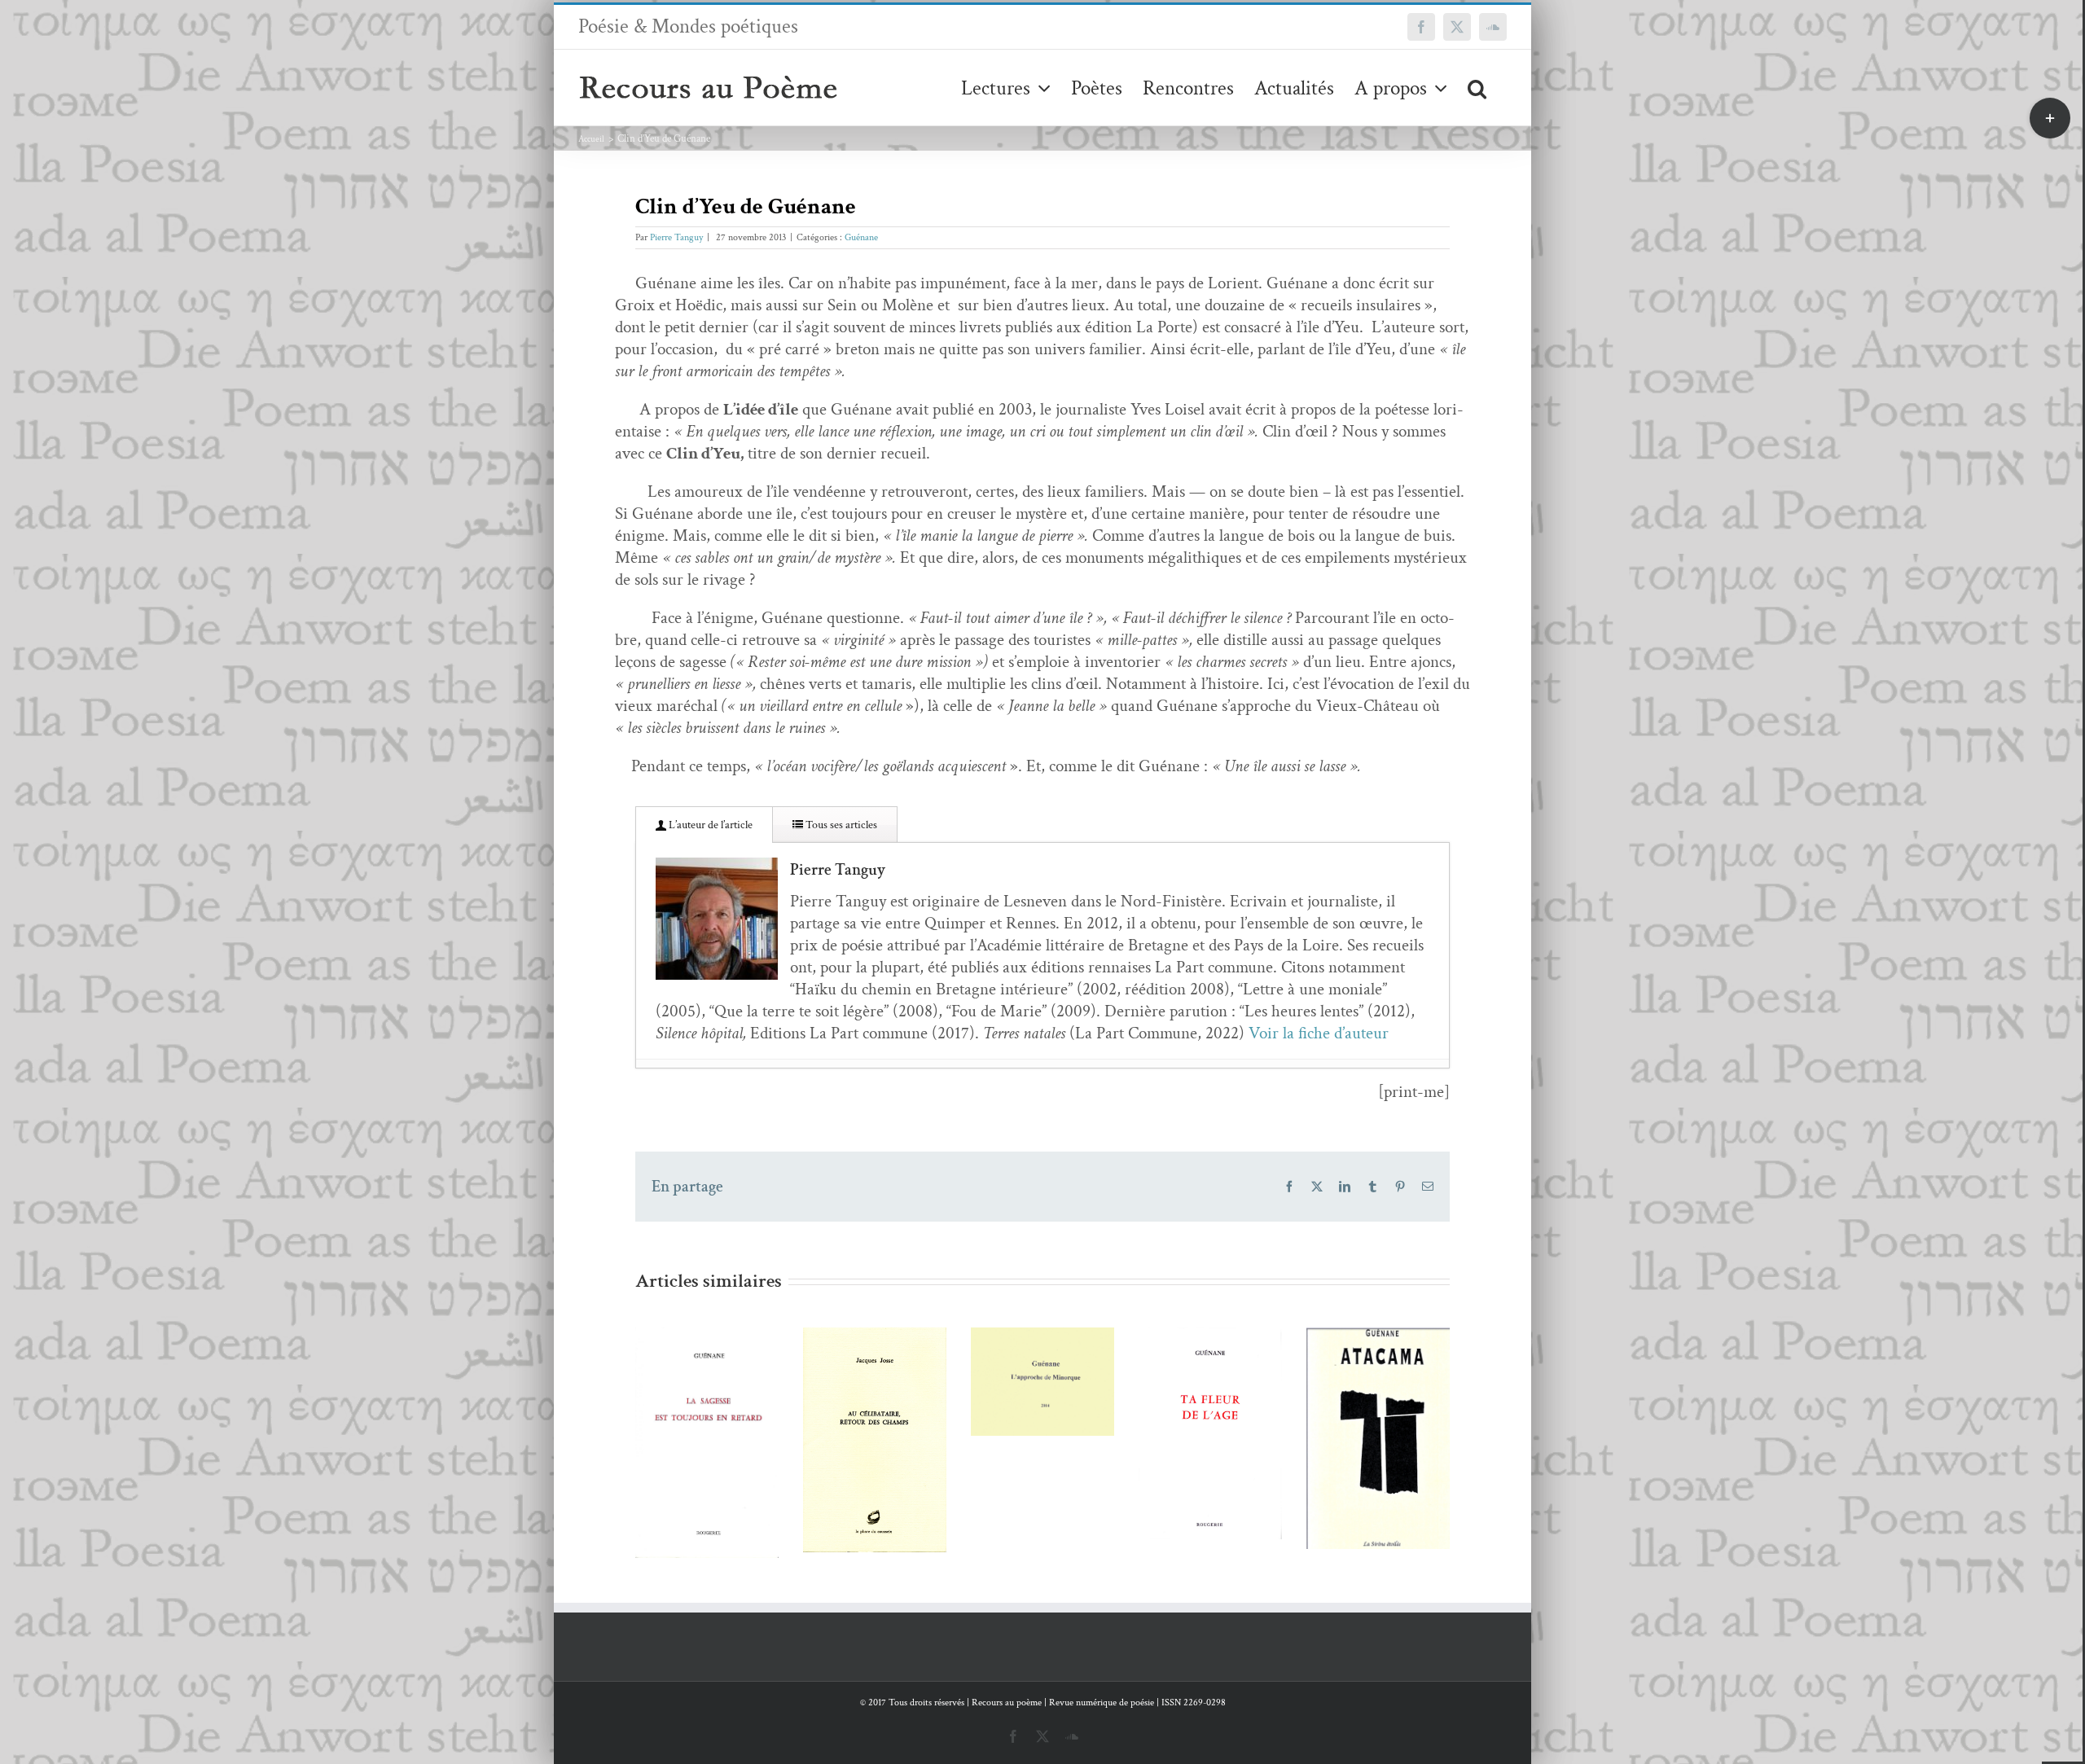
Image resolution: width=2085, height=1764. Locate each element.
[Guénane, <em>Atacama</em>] (1210, 1438)
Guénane (861, 237)
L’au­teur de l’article (709, 825)
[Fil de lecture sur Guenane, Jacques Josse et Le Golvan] (707, 1440)
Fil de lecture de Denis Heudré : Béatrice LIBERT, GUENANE (1354, 1376)
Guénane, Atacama (1186, 1409)
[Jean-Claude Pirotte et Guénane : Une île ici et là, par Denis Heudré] (875, 1382)
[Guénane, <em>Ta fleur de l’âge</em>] (1042, 1433)
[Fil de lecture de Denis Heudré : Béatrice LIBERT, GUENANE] (1378, 1443)
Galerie (730, 1386)
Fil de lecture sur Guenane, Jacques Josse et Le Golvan (683, 1386)
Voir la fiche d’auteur (1319, 1033)
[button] (1477, 88)
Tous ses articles (840, 825)
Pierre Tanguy (676, 237)
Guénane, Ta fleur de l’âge (1018, 1404)
